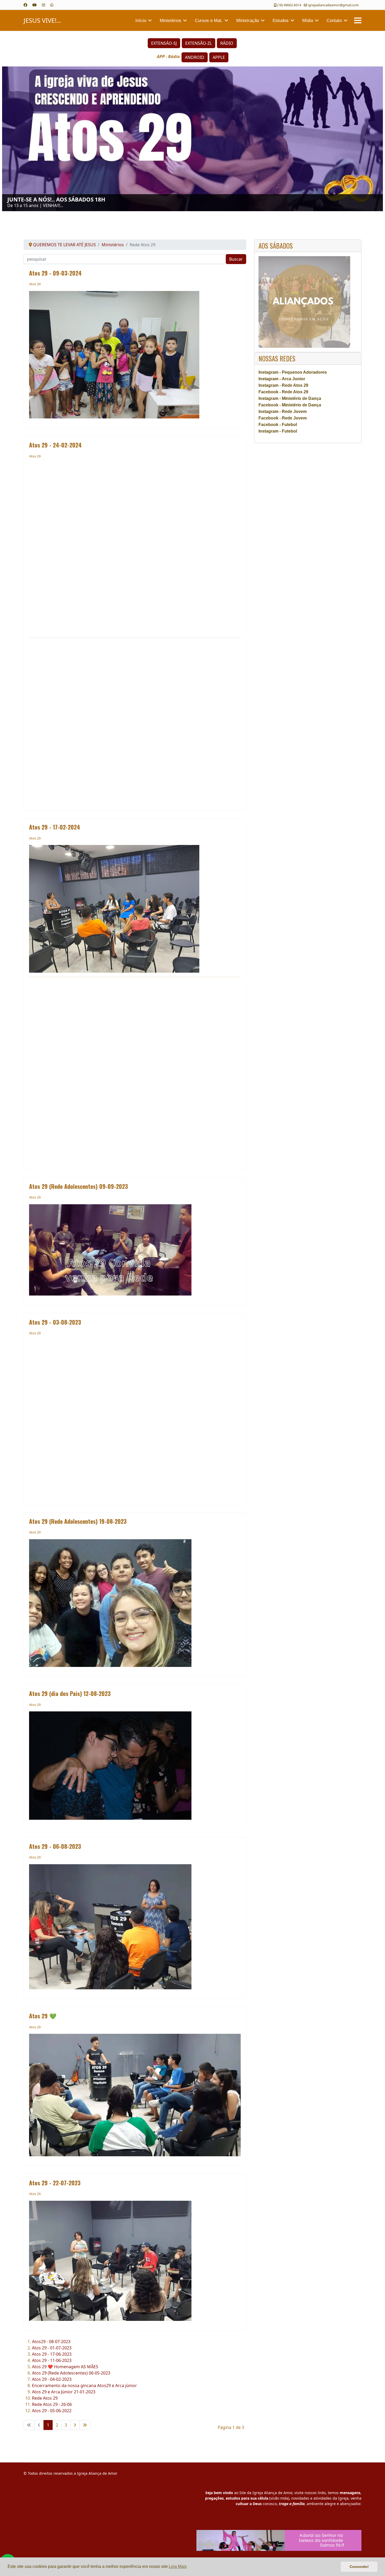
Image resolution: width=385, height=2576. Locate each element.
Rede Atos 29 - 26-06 (52, 2404)
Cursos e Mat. (209, 21)
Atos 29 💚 (43, 2016)
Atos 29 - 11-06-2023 (52, 2360)
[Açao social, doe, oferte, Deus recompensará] (279, 2541)
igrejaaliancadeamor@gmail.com (333, 5)
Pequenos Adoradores (304, 372)
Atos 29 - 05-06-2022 (52, 2411)
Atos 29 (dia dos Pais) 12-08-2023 (70, 1693)
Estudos (281, 21)
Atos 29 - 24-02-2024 (55, 445)
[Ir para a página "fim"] (85, 2425)
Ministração (248, 21)
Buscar (236, 259)
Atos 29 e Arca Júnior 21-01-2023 (64, 2392)
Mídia (308, 21)
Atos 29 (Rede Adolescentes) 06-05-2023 (71, 2373)
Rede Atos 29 (45, 2398)
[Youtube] (35, 5)
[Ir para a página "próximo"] (75, 2425)
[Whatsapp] (52, 5)
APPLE (219, 57)
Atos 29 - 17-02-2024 (55, 827)
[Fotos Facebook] (135, 1250)
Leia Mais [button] (178, 2566)
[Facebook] (25, 5)
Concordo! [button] (359, 2567)
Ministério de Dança (301, 405)
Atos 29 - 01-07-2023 (52, 2348)
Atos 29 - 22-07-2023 (55, 2183)
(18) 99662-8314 (289, 5)
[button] (367, 139)
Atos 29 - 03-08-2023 (55, 1322)
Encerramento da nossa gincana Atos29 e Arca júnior (84, 2385)
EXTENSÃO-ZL (199, 43)
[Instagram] (43, 5)
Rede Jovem (294, 411)
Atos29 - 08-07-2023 (51, 2342)
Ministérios (170, 21)
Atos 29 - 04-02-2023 (52, 2379)
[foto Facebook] (135, 355)
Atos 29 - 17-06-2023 (52, 2354)
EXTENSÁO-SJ (164, 43)
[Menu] (358, 20)
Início (141, 21)
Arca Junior (293, 379)
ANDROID (195, 57)
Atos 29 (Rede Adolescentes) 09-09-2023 (78, 1186)
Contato (334, 21)
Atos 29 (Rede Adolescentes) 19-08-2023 (78, 1521)
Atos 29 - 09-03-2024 (55, 273)
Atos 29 (35, 284)
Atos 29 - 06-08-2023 (55, 1846)
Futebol (289, 425)
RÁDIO (227, 43)
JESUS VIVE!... (42, 20)
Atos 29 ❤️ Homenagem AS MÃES (65, 2367)
